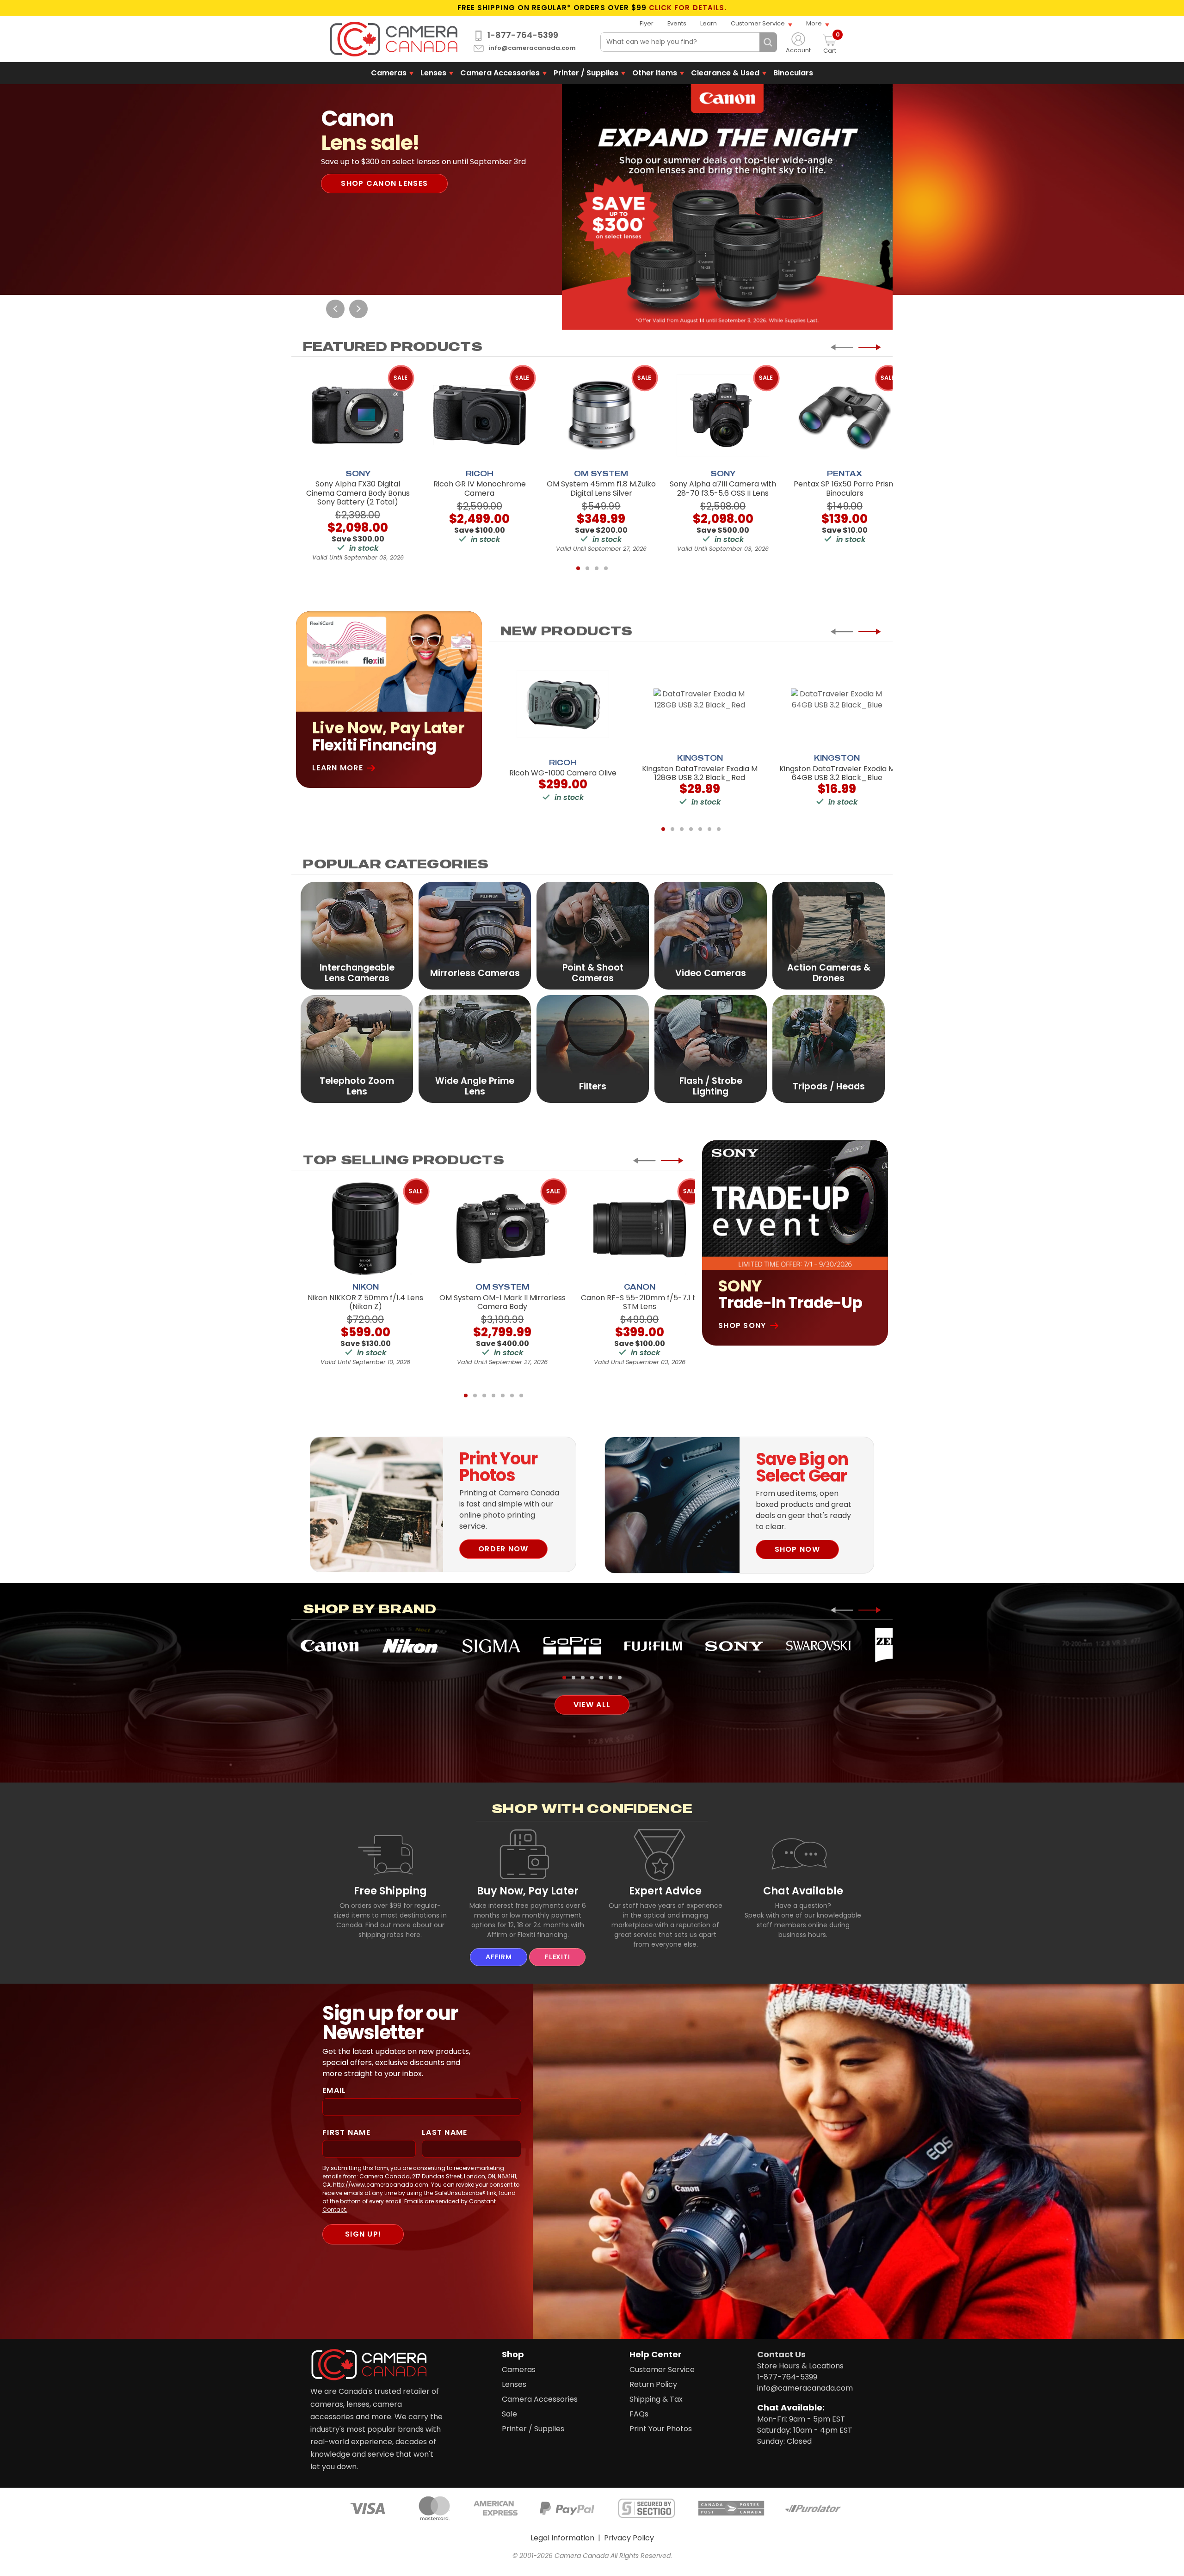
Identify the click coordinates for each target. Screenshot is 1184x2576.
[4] (606, 568)
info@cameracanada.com (532, 48)
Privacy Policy (629, 2538)
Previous (335, 309)
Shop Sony (742, 1325)
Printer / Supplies (586, 73)
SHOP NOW (797, 1549)
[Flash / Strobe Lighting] (711, 1048)
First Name (346, 2132)
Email (334, 2090)
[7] (719, 829)
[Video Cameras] (711, 935)
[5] (700, 829)
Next (358, 309)
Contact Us (781, 2354)
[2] (587, 568)
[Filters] (593, 1048)
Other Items (655, 73)
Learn (709, 23)
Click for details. (688, 8)
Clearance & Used (725, 73)
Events (677, 23)
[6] (709, 829)
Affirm (499, 1957)
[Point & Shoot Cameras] (593, 935)
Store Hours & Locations (800, 2366)
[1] (578, 568)
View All (592, 1705)
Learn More (338, 768)
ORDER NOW (503, 1549)
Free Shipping (390, 1891)
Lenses (433, 73)
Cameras (389, 73)
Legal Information (562, 2538)
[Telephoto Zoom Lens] (357, 1048)
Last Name (445, 2132)
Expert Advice (665, 1891)
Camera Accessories (500, 73)
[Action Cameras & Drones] (829, 935)
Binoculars (793, 73)
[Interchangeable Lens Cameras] (357, 935)
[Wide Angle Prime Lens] (475, 1048)
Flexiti (557, 1957)
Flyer (647, 23)
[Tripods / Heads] (829, 1048)
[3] (597, 568)
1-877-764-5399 (523, 35)
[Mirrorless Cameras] (475, 935)
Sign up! (363, 2234)
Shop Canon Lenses (384, 183)
